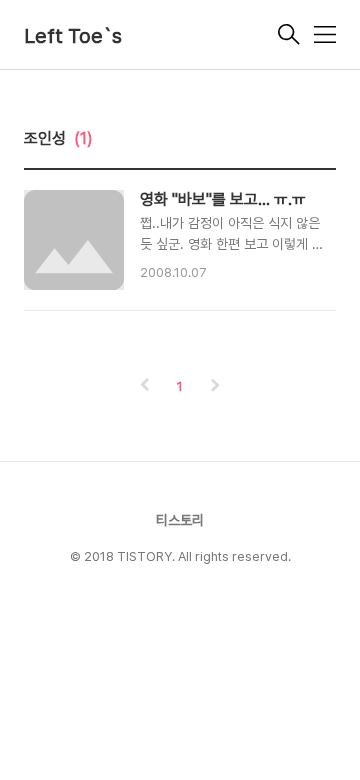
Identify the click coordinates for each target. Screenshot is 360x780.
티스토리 (180, 520)
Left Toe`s (73, 36)
